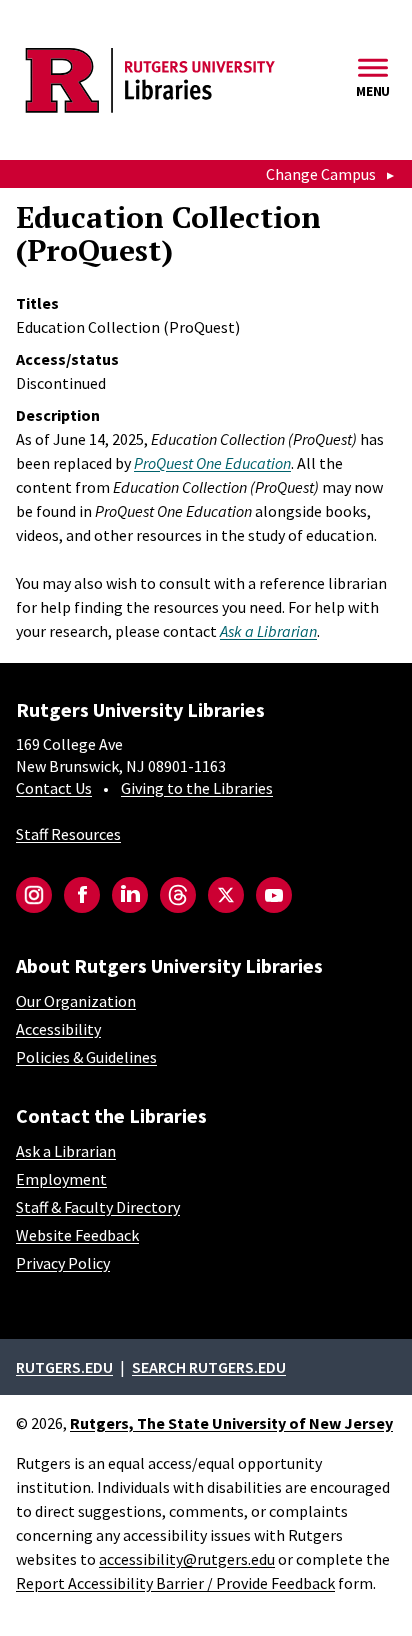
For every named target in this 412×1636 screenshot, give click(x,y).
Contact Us (54, 788)
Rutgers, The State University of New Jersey (231, 1423)
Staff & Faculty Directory (98, 1207)
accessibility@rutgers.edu (187, 1559)
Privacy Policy (63, 1263)
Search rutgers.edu (209, 1367)
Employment (61, 1179)
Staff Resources (68, 834)
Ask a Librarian (66, 1151)
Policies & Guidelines (86, 1057)
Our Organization (76, 1001)
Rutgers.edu (64, 1367)
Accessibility (58, 1029)
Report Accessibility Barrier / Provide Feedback (175, 1583)
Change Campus (321, 174)
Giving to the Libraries (197, 788)
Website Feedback (77, 1235)
